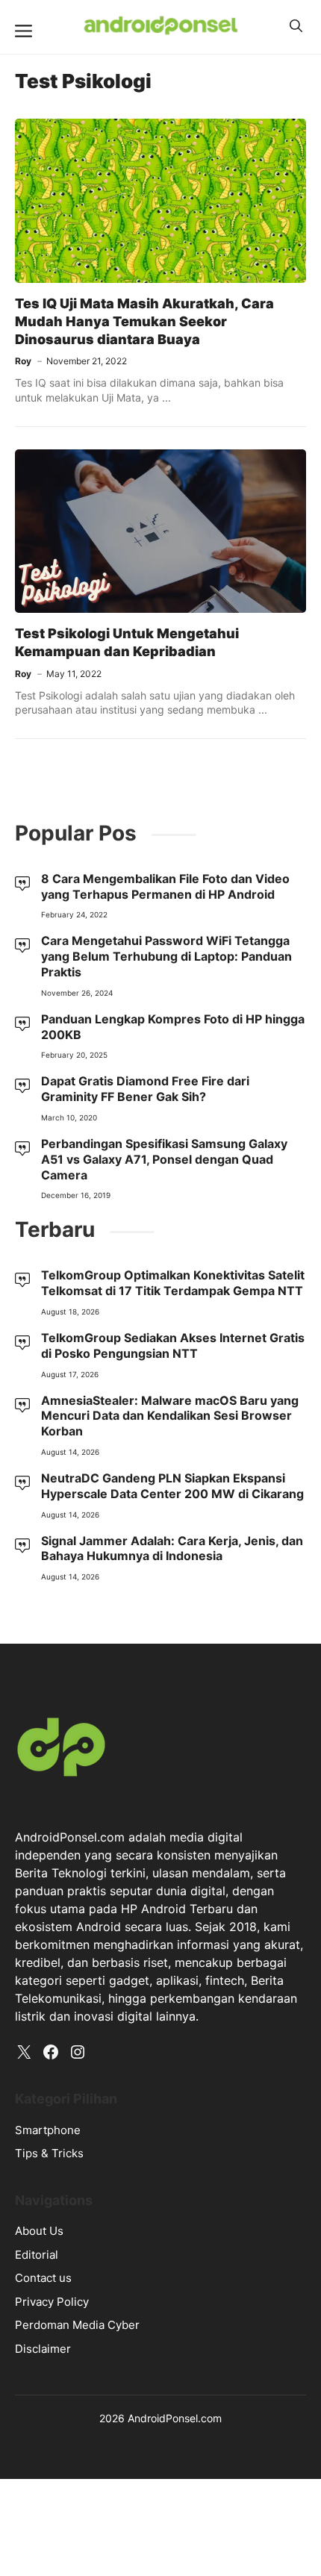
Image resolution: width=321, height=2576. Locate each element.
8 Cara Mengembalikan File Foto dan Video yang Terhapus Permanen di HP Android (165, 886)
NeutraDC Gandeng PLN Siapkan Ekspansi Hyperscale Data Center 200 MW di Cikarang (172, 1486)
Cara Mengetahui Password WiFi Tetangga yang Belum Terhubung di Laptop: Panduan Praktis (166, 956)
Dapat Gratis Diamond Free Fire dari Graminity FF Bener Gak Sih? (145, 1089)
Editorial (37, 2255)
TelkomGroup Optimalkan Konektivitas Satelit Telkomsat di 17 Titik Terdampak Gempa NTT (173, 1283)
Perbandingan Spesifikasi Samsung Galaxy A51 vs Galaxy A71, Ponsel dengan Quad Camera (164, 1159)
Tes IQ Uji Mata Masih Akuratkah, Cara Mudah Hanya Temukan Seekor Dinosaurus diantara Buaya (144, 322)
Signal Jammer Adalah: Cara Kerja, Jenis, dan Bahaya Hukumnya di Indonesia (172, 1549)
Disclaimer (43, 2349)
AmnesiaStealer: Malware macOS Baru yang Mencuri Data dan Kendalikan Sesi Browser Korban (170, 1416)
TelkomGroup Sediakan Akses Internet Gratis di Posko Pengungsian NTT (173, 1345)
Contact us (43, 2278)
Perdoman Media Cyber (77, 2325)
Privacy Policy (52, 2302)
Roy (23, 361)
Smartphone (48, 2130)
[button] (296, 26)
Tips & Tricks (49, 2153)
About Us (39, 2231)
